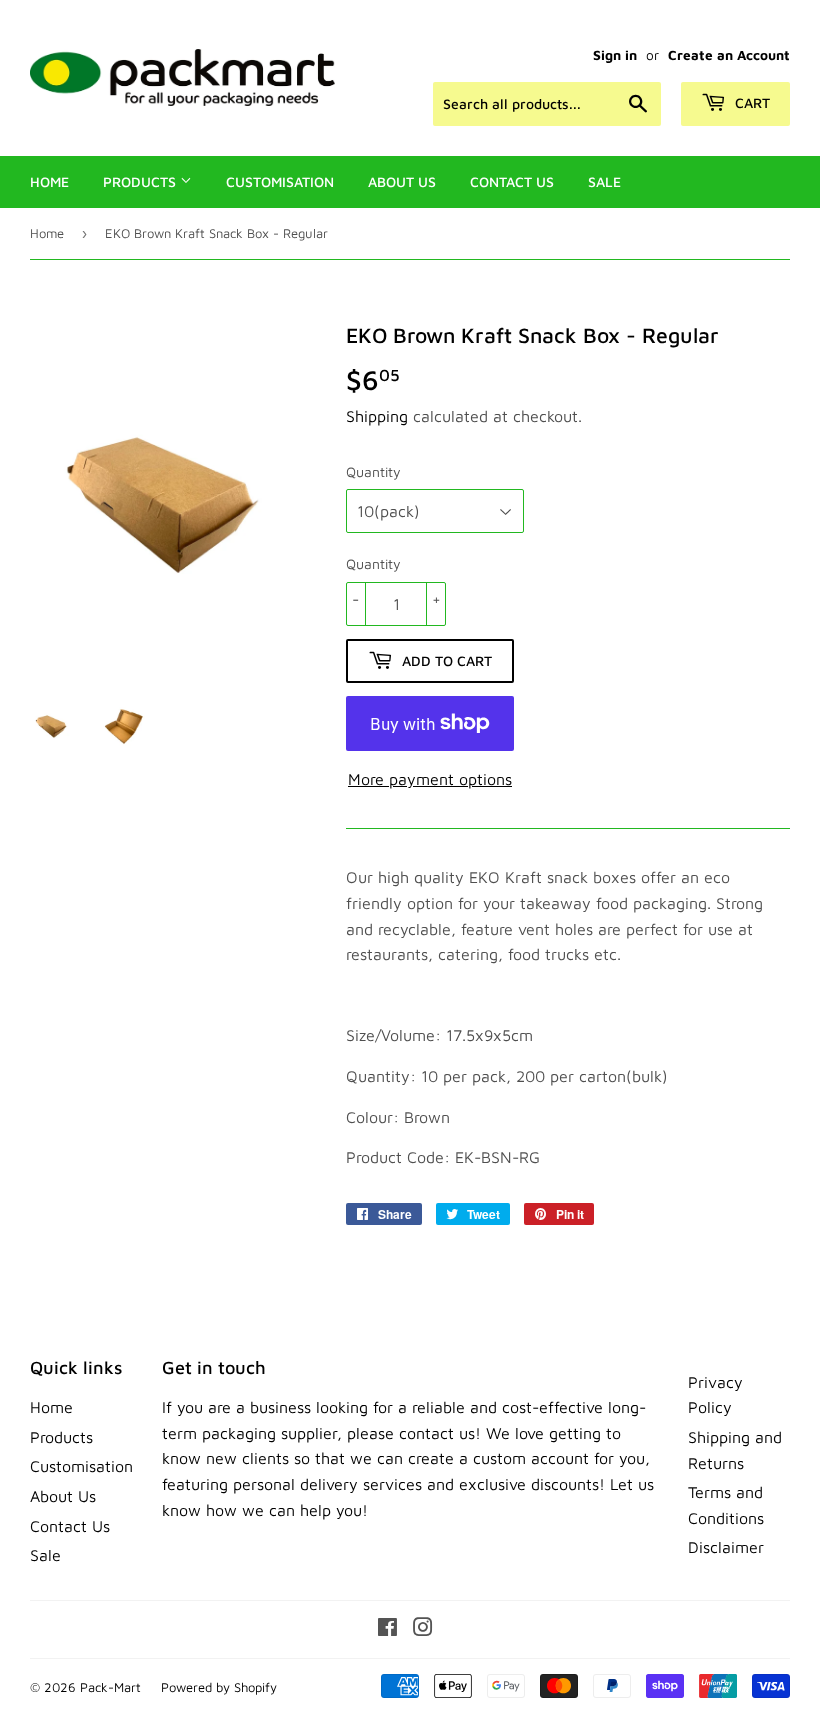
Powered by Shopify (219, 1687)
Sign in (615, 55)
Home (49, 181)
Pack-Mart (110, 1687)
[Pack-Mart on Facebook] (387, 1629)
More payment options (430, 779)
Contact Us (512, 181)
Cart (750, 102)
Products (141, 181)
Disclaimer (726, 1547)
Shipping (377, 416)
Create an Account (729, 55)
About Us (402, 181)
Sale (604, 181)
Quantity (373, 471)
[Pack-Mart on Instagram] (423, 1629)
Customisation (280, 181)
